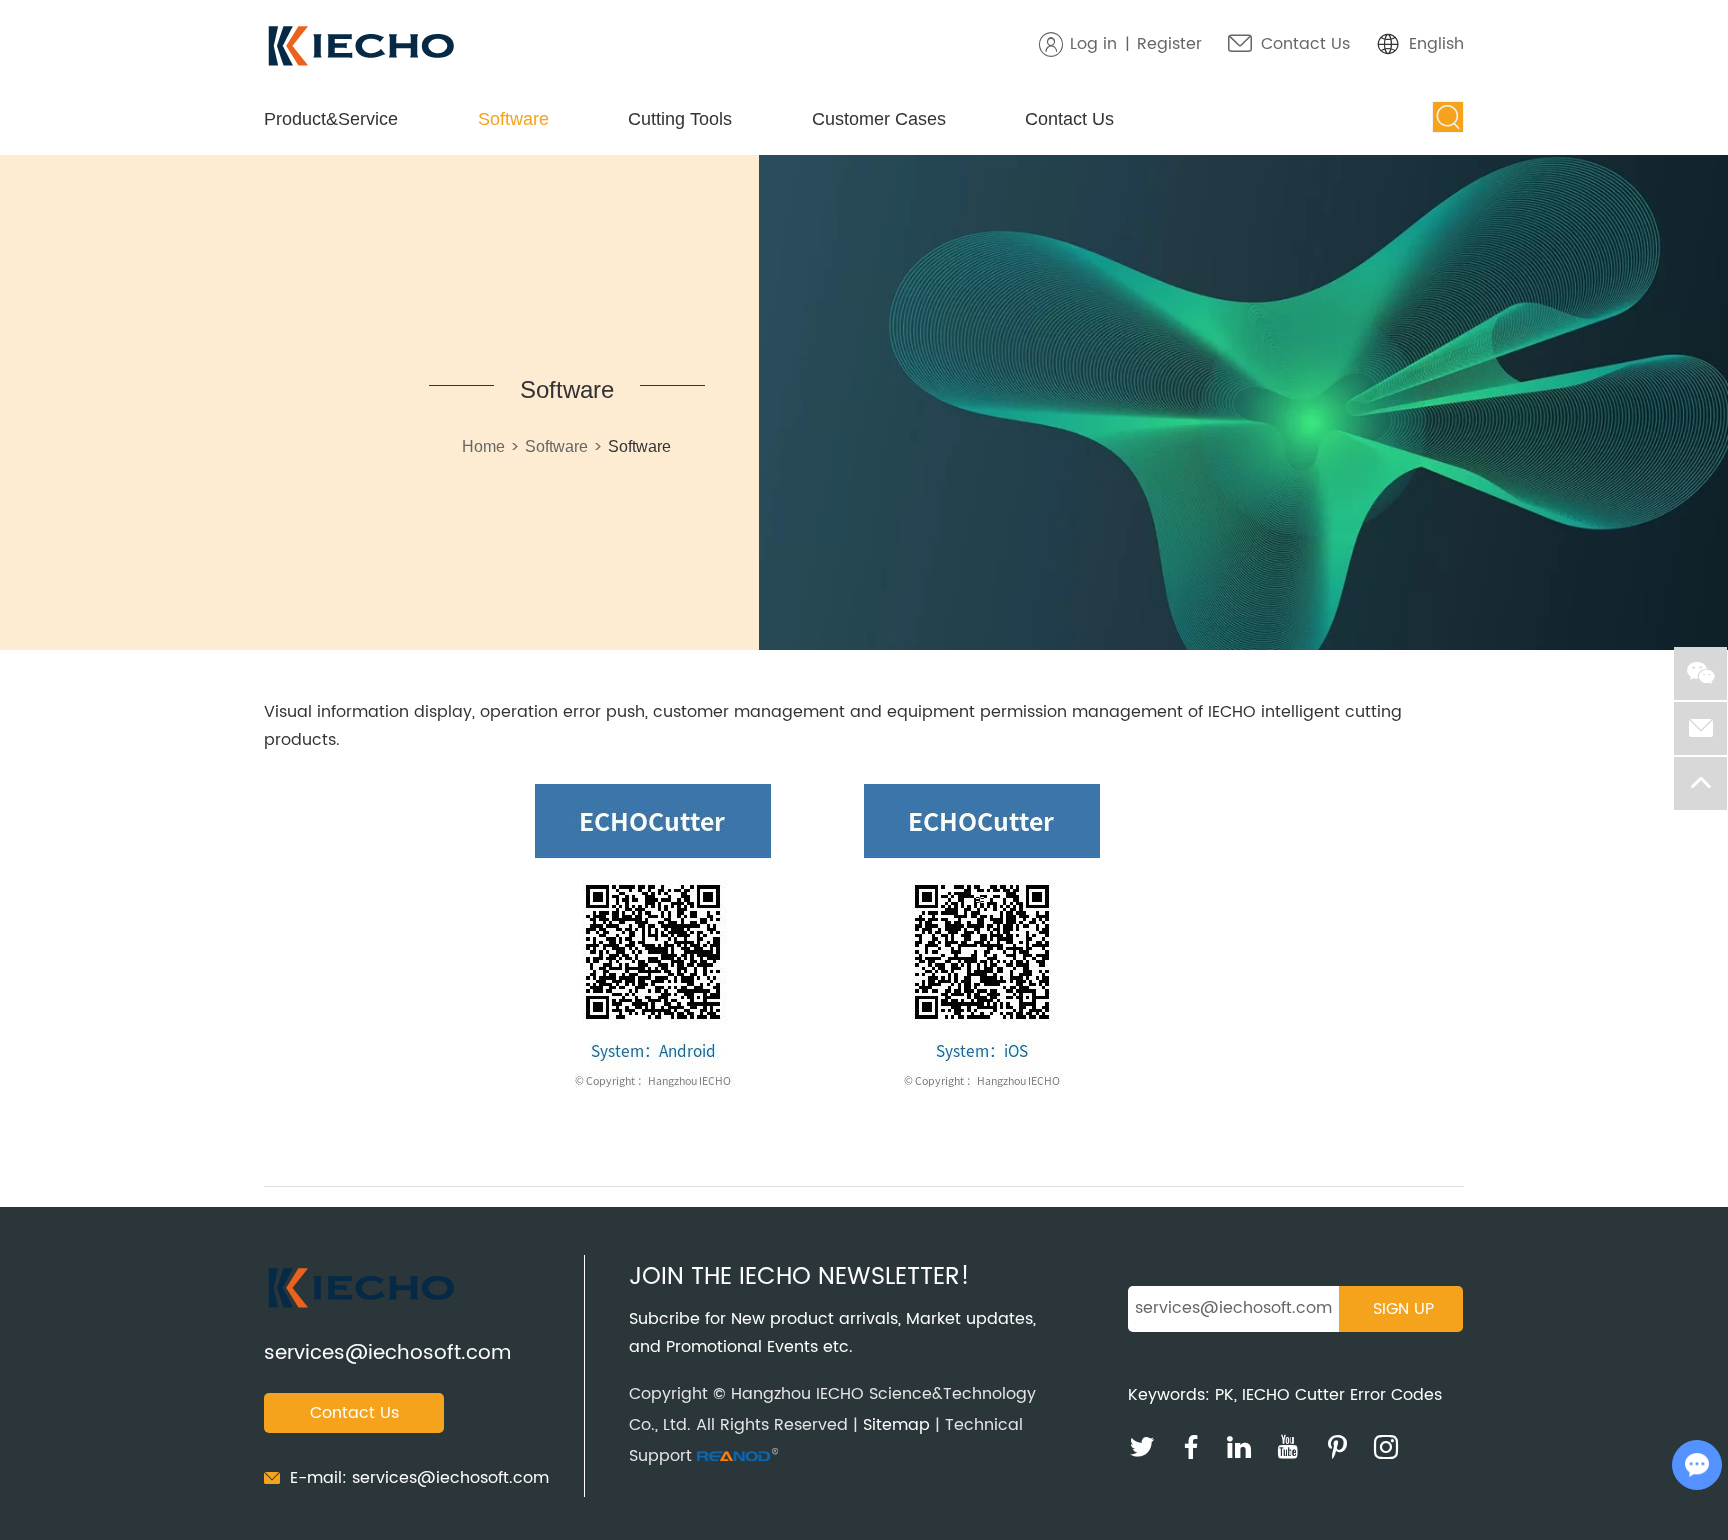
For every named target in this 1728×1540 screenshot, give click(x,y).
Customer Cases (879, 119)
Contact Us (1305, 44)
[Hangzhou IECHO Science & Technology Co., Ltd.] (361, 47)
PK (1224, 1395)
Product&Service (331, 119)
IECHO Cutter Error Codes (1342, 1395)
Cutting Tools (680, 119)
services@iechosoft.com (387, 1353)
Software (513, 119)
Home (483, 446)
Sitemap (896, 1425)
